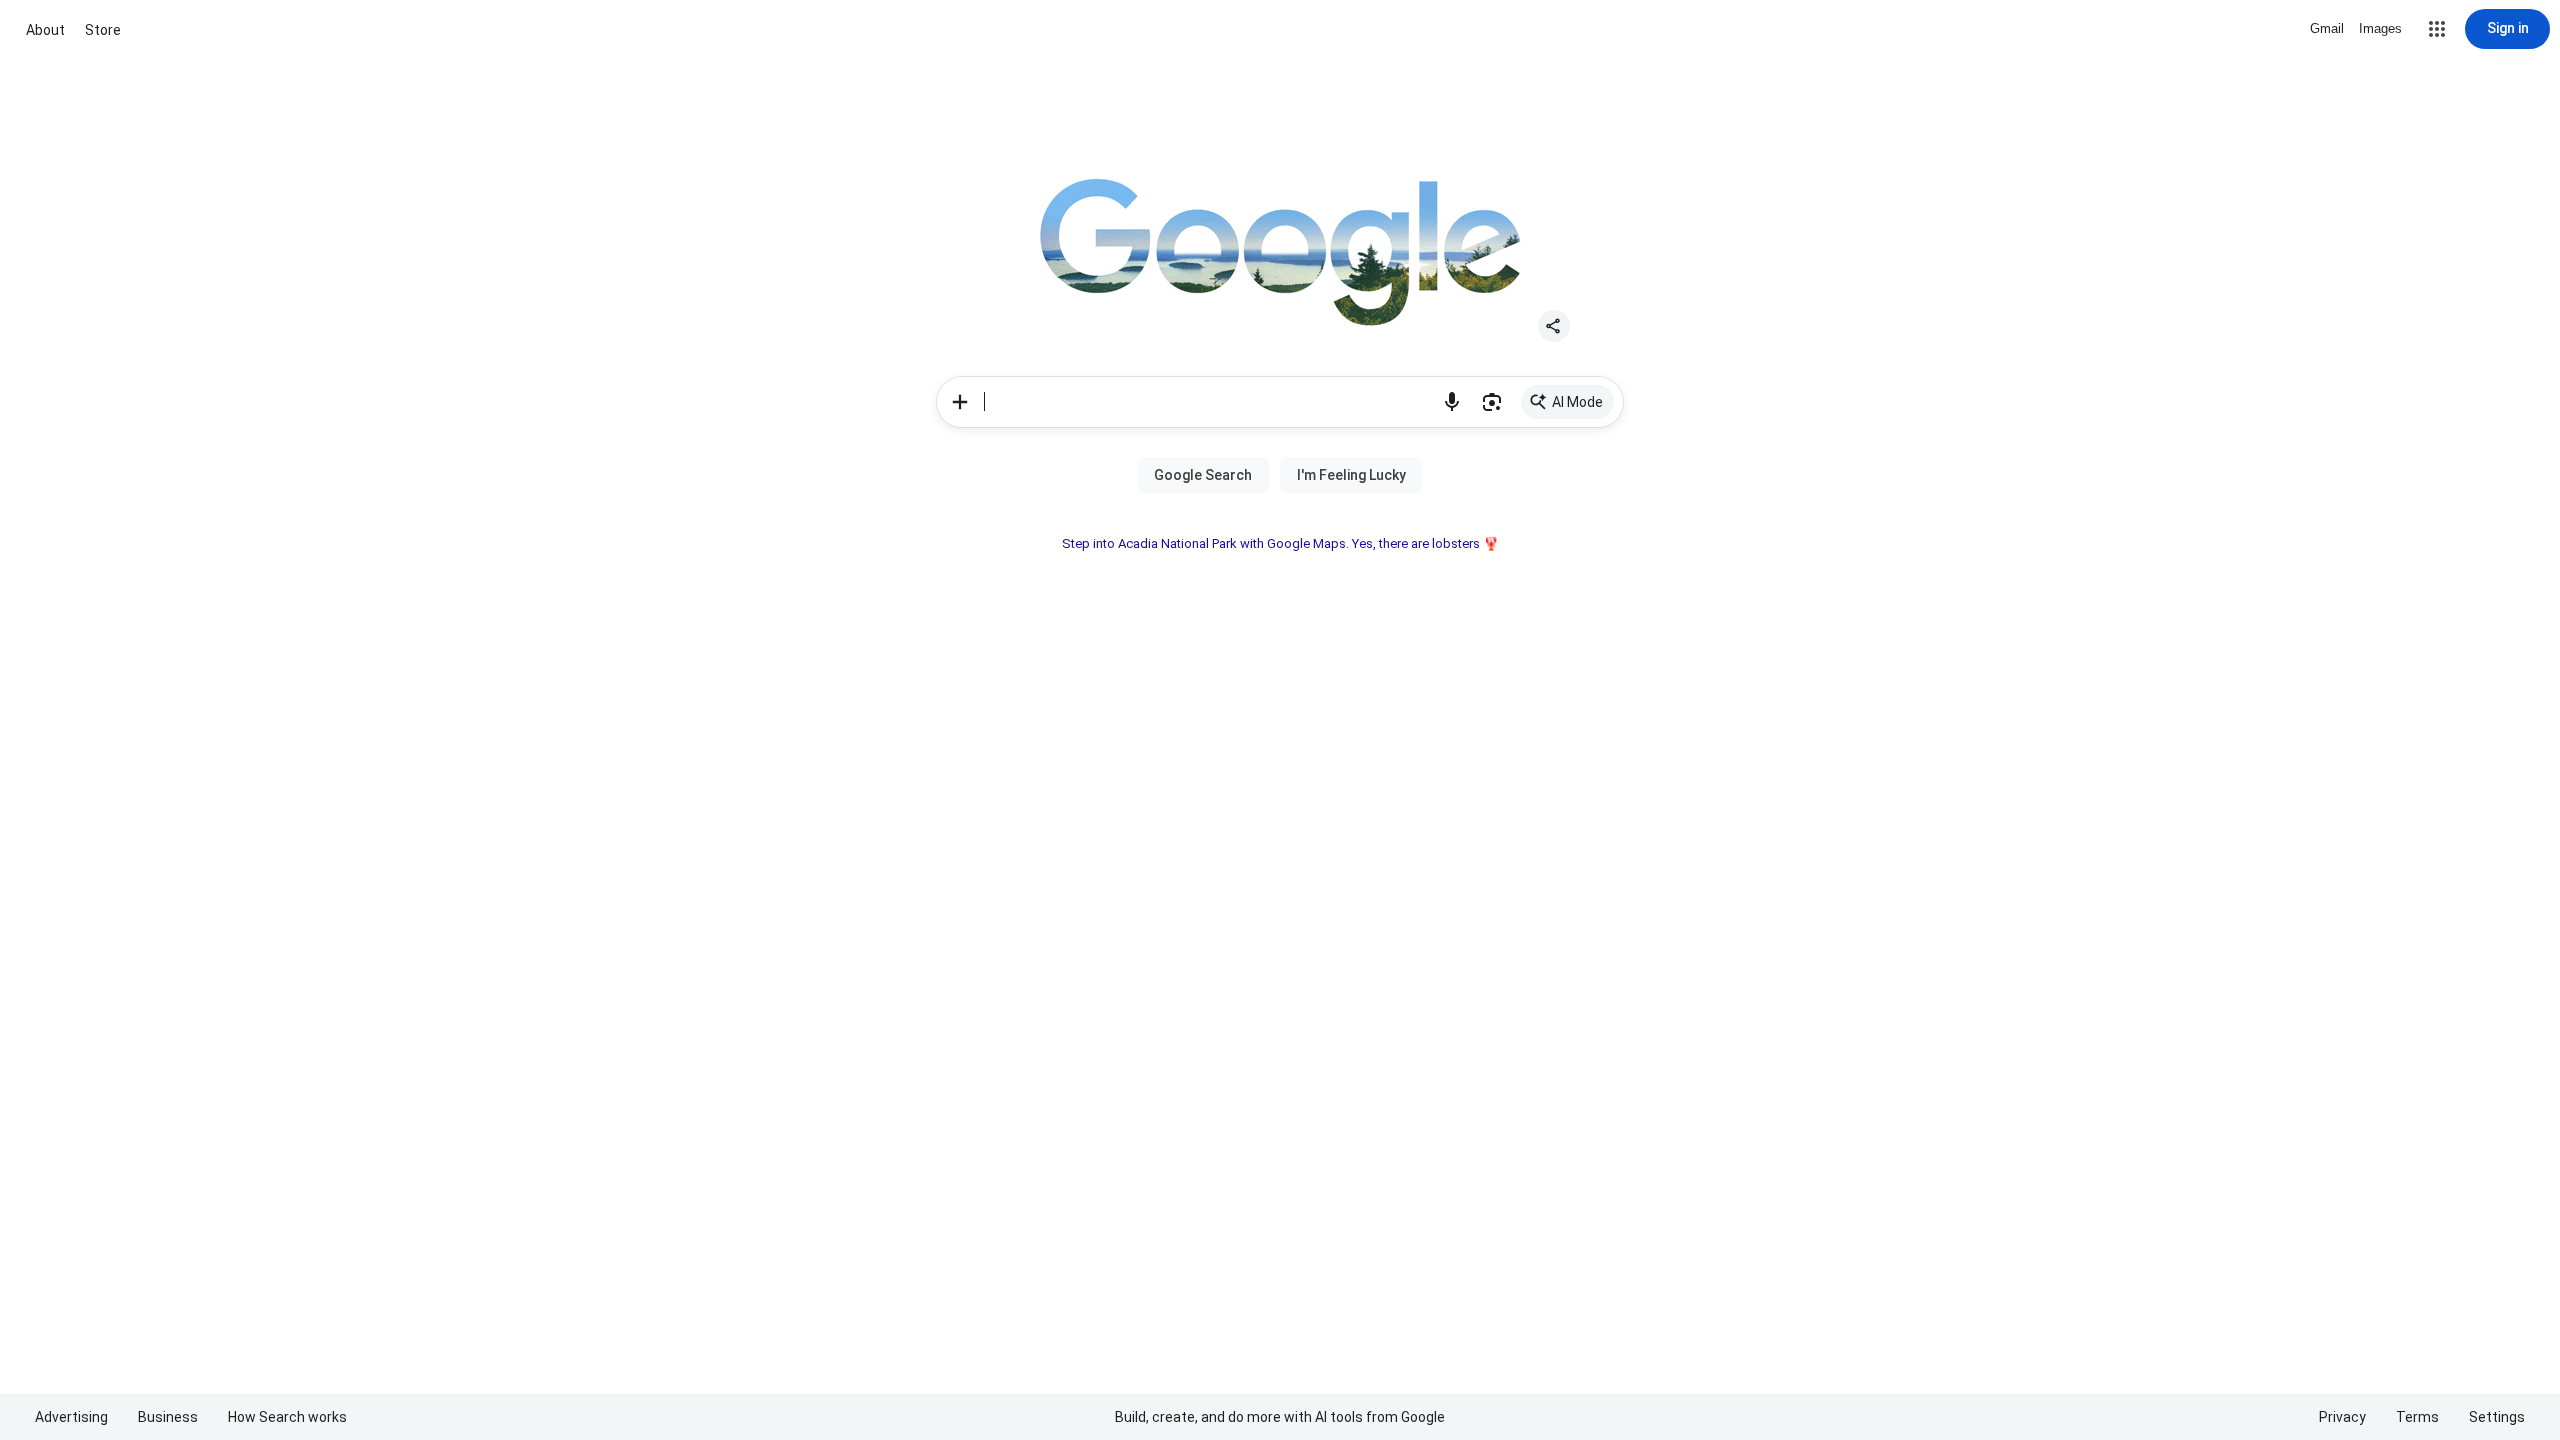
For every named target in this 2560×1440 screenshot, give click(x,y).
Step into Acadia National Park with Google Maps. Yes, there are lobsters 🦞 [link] (1280, 543)
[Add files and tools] (960, 402)
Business (168, 1417)
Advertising (71, 1417)
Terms (2417, 1417)
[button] (2437, 29)
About (45, 30)
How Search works (287, 1417)
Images (2380, 28)
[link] (1567, 402)
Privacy (2342, 1417)
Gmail (2327, 28)
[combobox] (1208, 402)
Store (103, 30)
